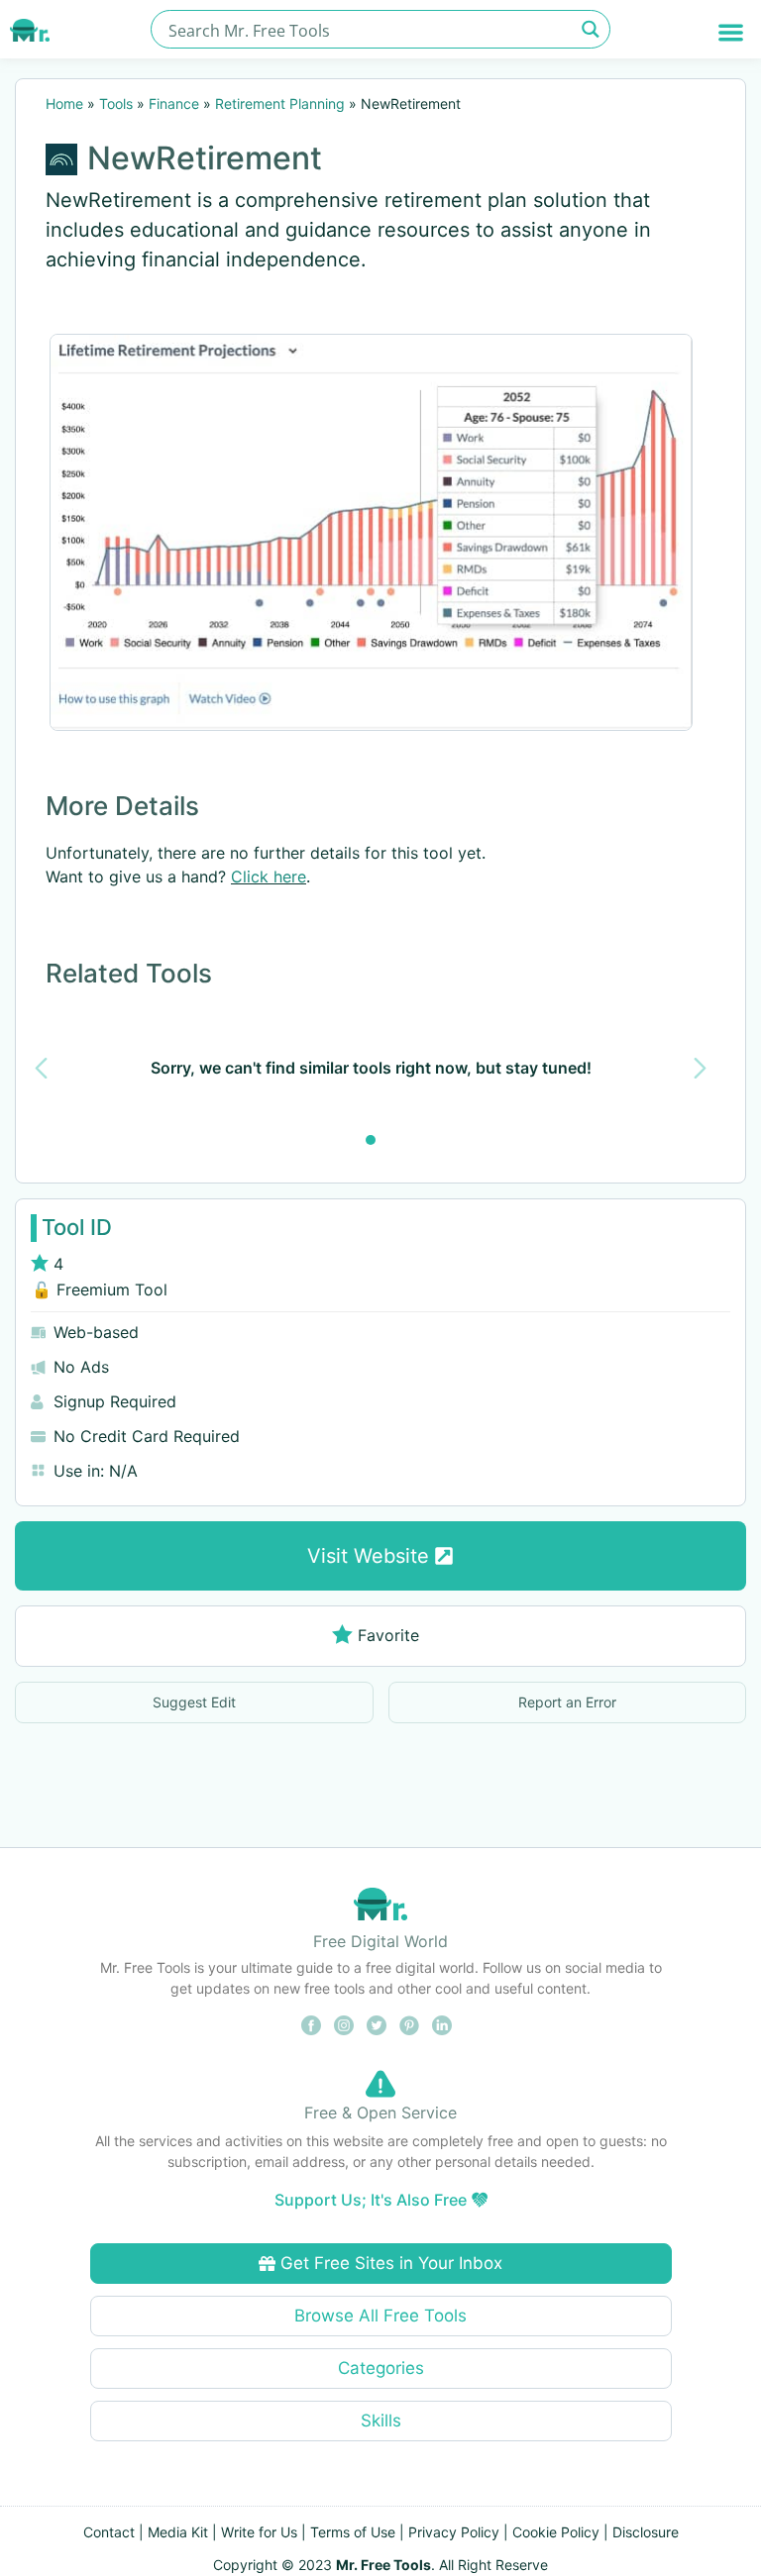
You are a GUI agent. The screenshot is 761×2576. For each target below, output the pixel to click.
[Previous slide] (41, 1068)
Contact (109, 2532)
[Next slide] (700, 1068)
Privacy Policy (454, 2532)
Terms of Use (353, 2532)
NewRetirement (205, 158)
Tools (116, 103)
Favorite (388, 1635)
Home (64, 103)
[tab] (371, 1140)
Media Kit (178, 2532)
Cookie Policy (556, 2532)
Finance (174, 103)
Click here (269, 876)
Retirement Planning (280, 103)
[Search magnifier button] (591, 29)
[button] (731, 32)
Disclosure (646, 2532)
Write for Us (259, 2532)
